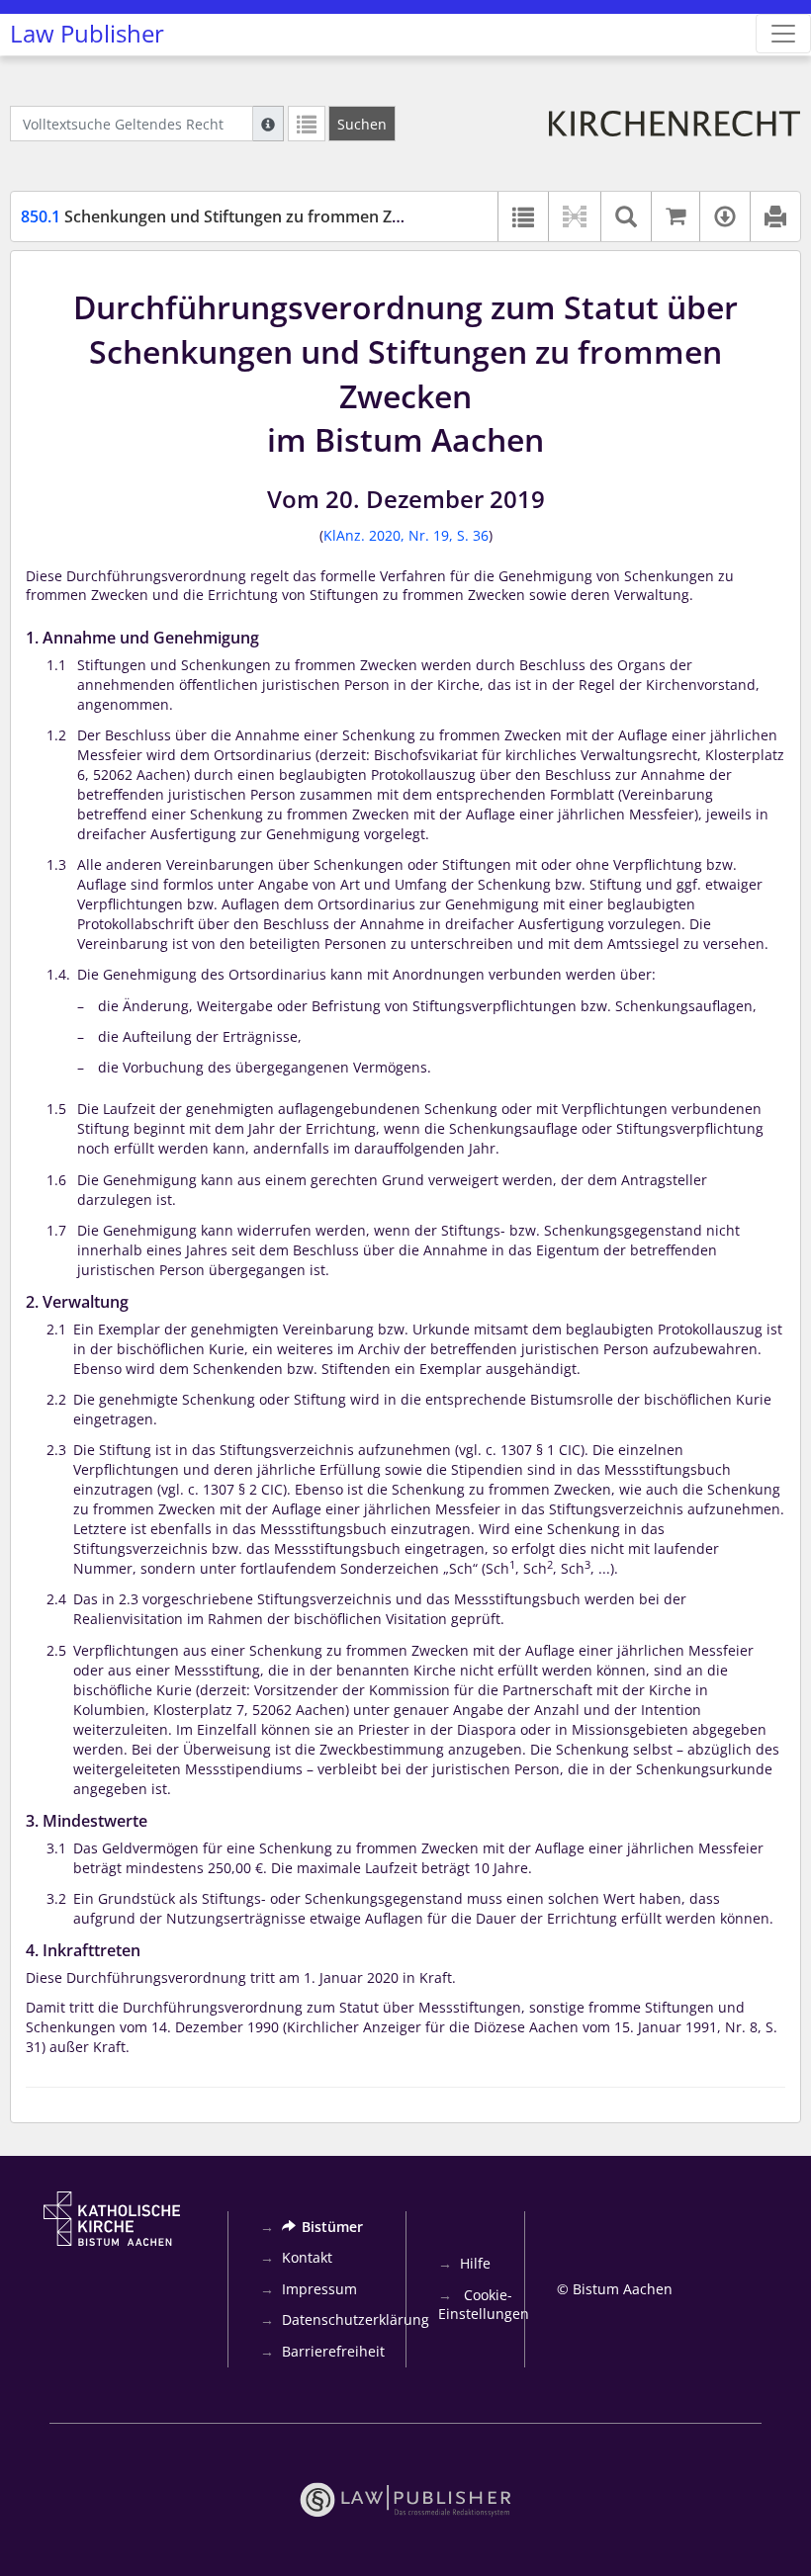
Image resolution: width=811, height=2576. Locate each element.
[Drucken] (775, 216)
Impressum (319, 2289)
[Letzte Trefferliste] (307, 124)
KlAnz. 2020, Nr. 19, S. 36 (406, 535)
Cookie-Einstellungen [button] (484, 2305)
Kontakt (307, 2257)
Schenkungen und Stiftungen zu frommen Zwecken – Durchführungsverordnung (346, 216)
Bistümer (332, 2227)
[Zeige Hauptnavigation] (783, 34)
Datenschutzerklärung (356, 2319)
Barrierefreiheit (333, 2351)
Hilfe (475, 2263)
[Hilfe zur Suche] (268, 124)
